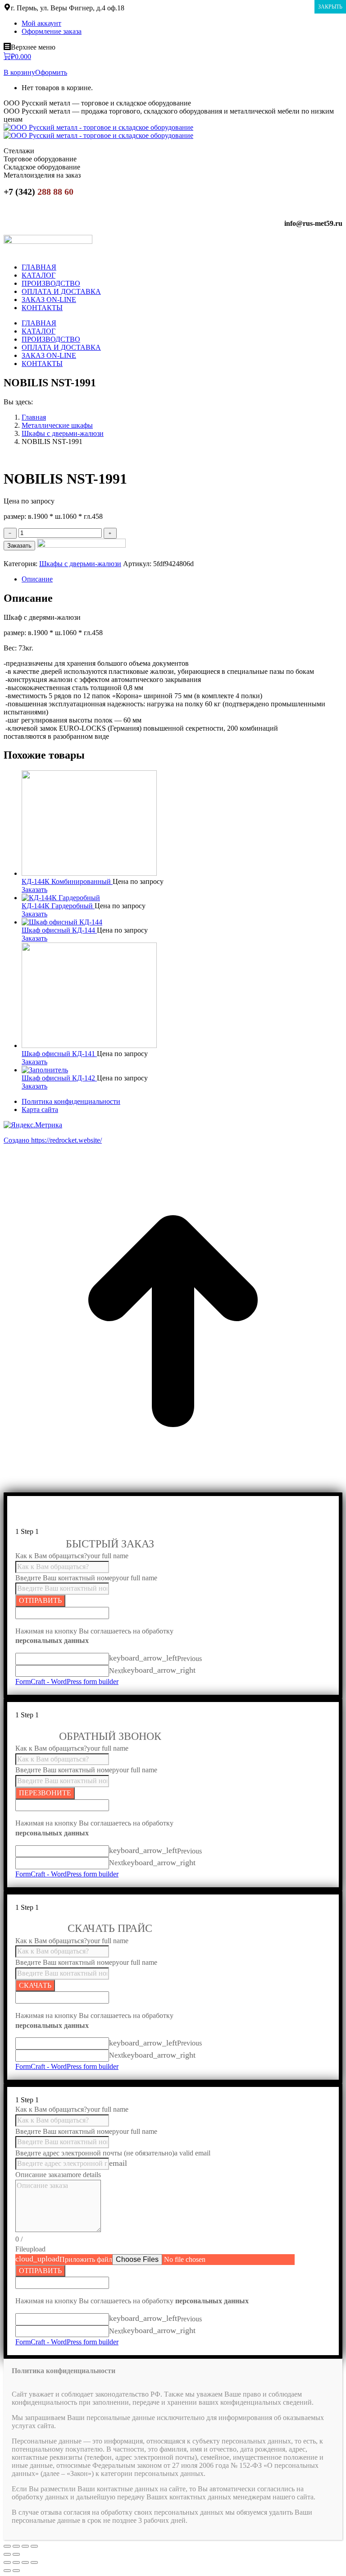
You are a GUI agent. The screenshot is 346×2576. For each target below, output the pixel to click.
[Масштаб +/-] (34, 2546)
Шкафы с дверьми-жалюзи (80, 564)
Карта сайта (40, 1110)
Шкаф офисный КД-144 (59, 930)
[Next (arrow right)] (16, 2571)
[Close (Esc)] (7, 2562)
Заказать (19, 546)
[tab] (182, 579)
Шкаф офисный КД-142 (59, 1078)
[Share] (16, 2562)
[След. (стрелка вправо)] (16, 2554)
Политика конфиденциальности (71, 1101)
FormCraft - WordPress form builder (67, 1681)
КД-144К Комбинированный (67, 881)
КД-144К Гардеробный (58, 906)
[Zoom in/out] (34, 2562)
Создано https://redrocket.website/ (53, 1140)
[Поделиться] (16, 2546)
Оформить (51, 72)
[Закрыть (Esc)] (7, 2546)
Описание (37, 579)
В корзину (19, 72)
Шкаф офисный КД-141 (59, 1054)
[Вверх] (173, 1488)
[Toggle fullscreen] (25, 2562)
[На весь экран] (25, 2546)
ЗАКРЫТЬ (330, 7)
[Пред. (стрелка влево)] (7, 2554)
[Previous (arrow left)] (7, 2571)
